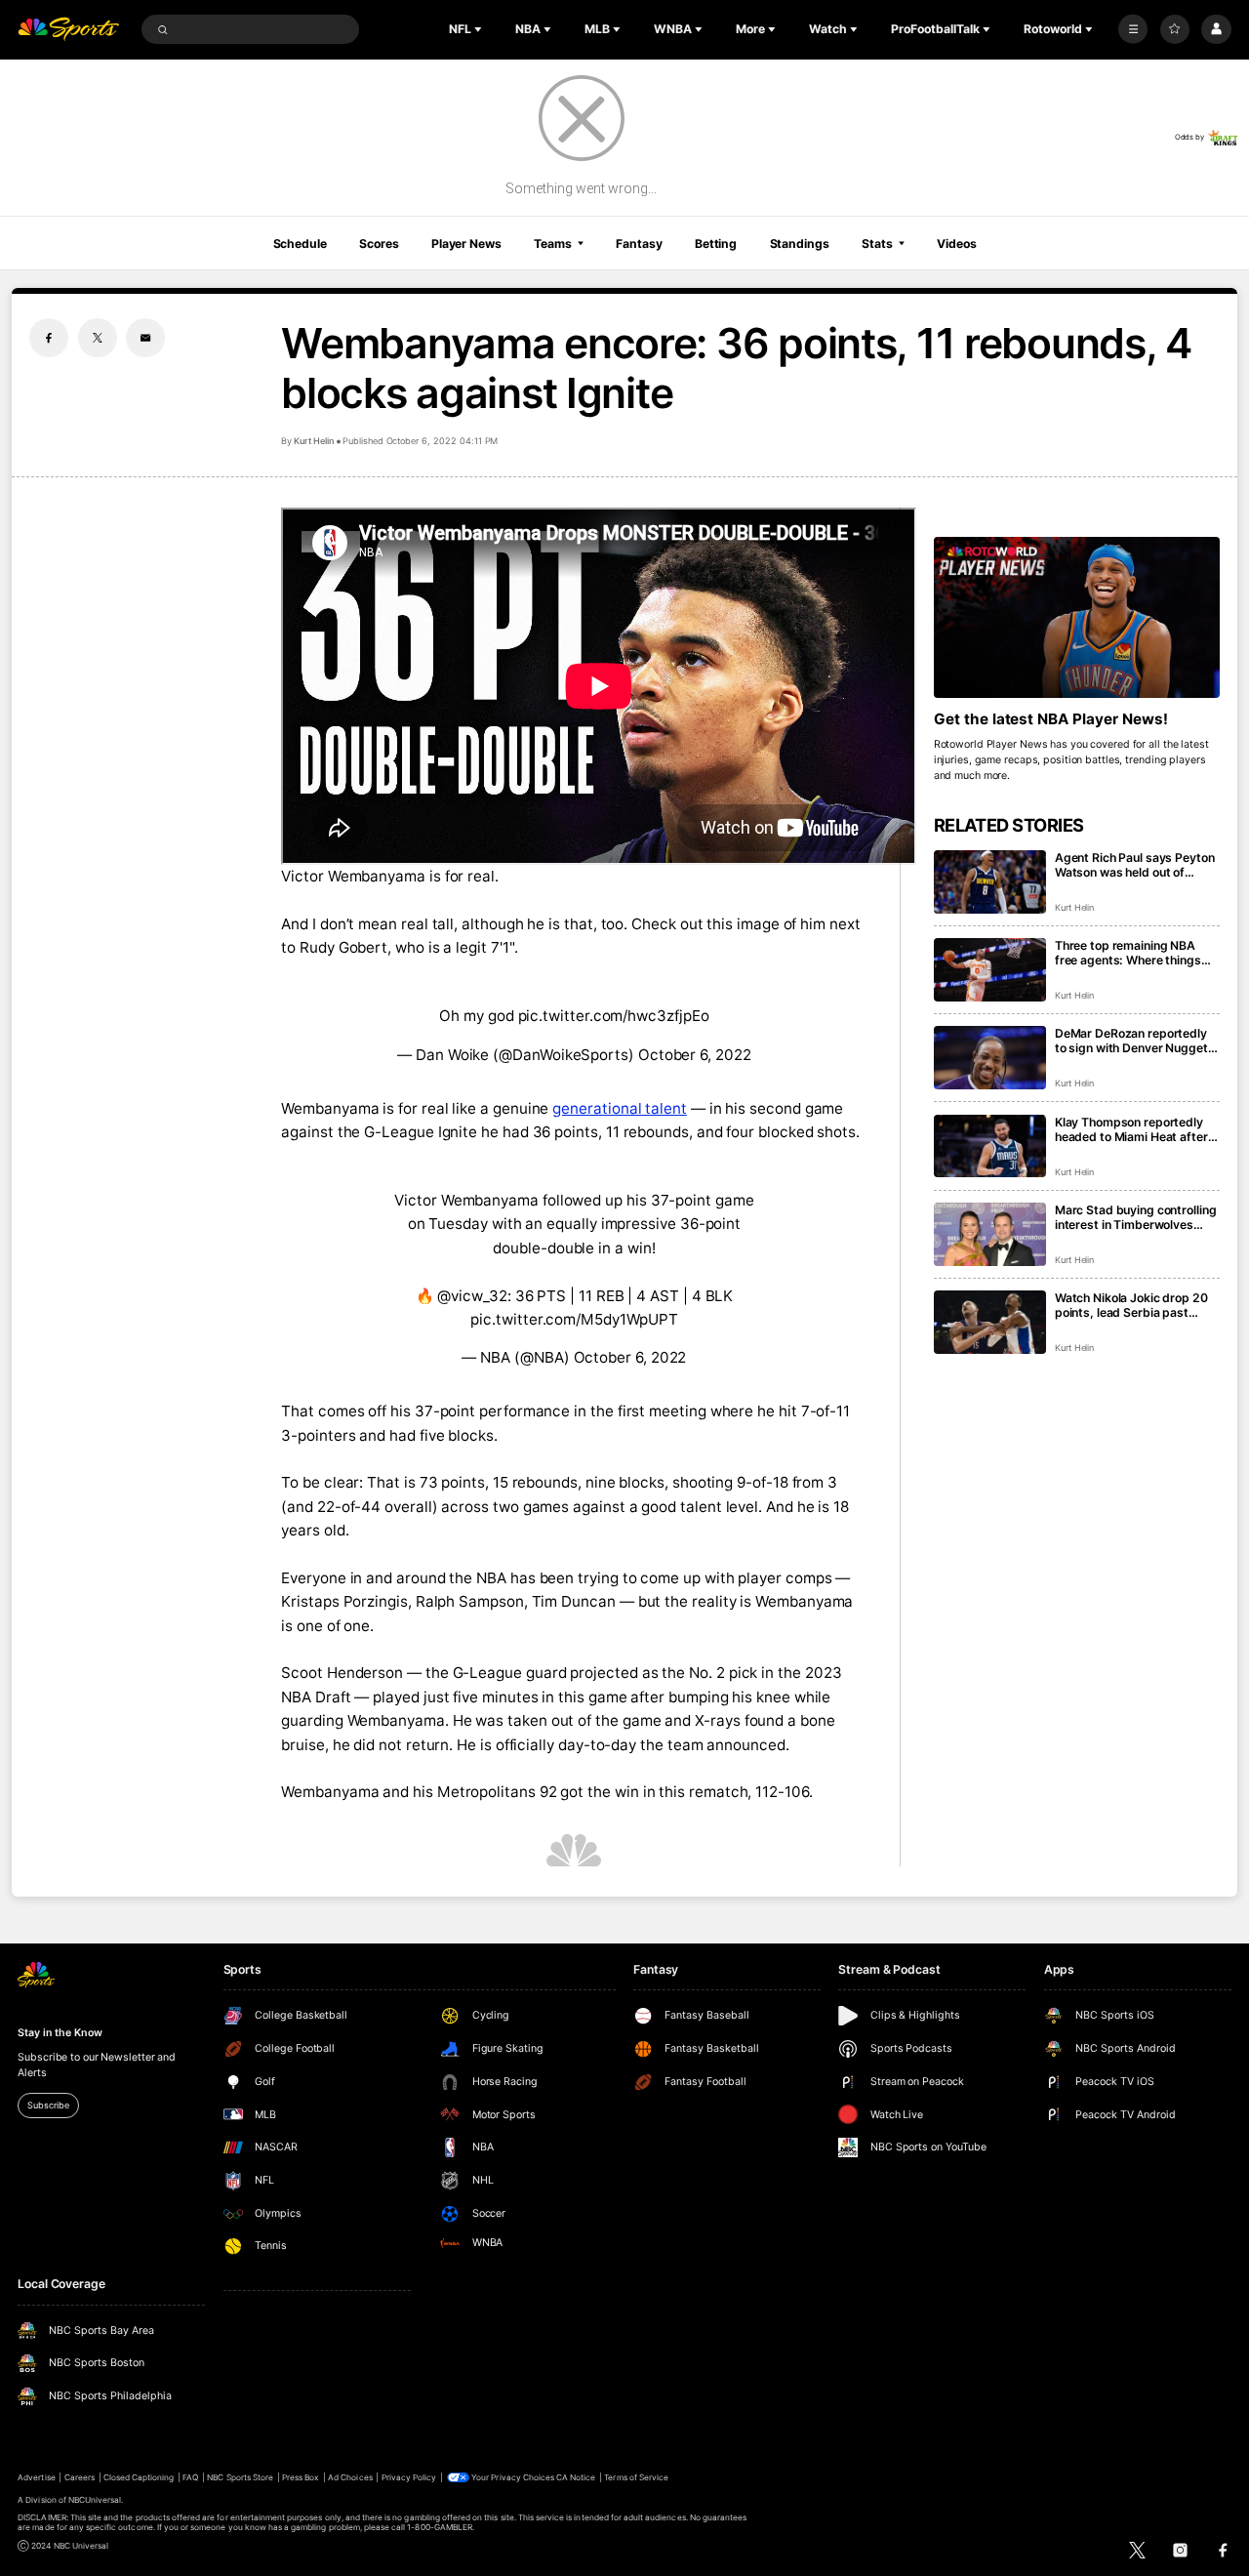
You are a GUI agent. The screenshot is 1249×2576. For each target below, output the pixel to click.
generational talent (620, 1108)
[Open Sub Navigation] (480, 29)
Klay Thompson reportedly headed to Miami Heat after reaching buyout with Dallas (1132, 1129)
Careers (80, 2477)
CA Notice (576, 2477)
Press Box (301, 2477)
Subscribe (48, 2105)
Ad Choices (350, 2477)
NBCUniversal (95, 2500)
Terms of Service (636, 2477)
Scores (379, 244)
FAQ (190, 2477)
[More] (1133, 29)
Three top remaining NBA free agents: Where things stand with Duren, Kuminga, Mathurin (1132, 953)
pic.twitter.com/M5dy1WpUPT (574, 1319)
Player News (466, 244)
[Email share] (145, 338)
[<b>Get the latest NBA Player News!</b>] (1077, 617)
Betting (716, 244)
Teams (552, 244)
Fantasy (639, 244)
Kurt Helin (314, 441)
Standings (800, 244)
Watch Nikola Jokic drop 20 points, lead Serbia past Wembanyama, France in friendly (1131, 1305)
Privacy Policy (409, 2477)
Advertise (36, 2477)
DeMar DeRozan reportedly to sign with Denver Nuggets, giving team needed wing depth (1137, 1041)
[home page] (68, 30)
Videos (956, 244)
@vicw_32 (472, 1296)
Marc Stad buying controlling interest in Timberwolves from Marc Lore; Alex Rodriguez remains (1136, 1217)
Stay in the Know (60, 2033)
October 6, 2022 (695, 1055)
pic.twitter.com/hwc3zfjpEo (614, 1016)
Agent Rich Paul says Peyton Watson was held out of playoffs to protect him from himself (1135, 865)
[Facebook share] (49, 338)
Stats (877, 244)
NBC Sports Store (240, 2477)
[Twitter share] (98, 338)
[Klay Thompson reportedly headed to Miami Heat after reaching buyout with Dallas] (990, 1146)
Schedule (300, 244)
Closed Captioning (139, 2477)
